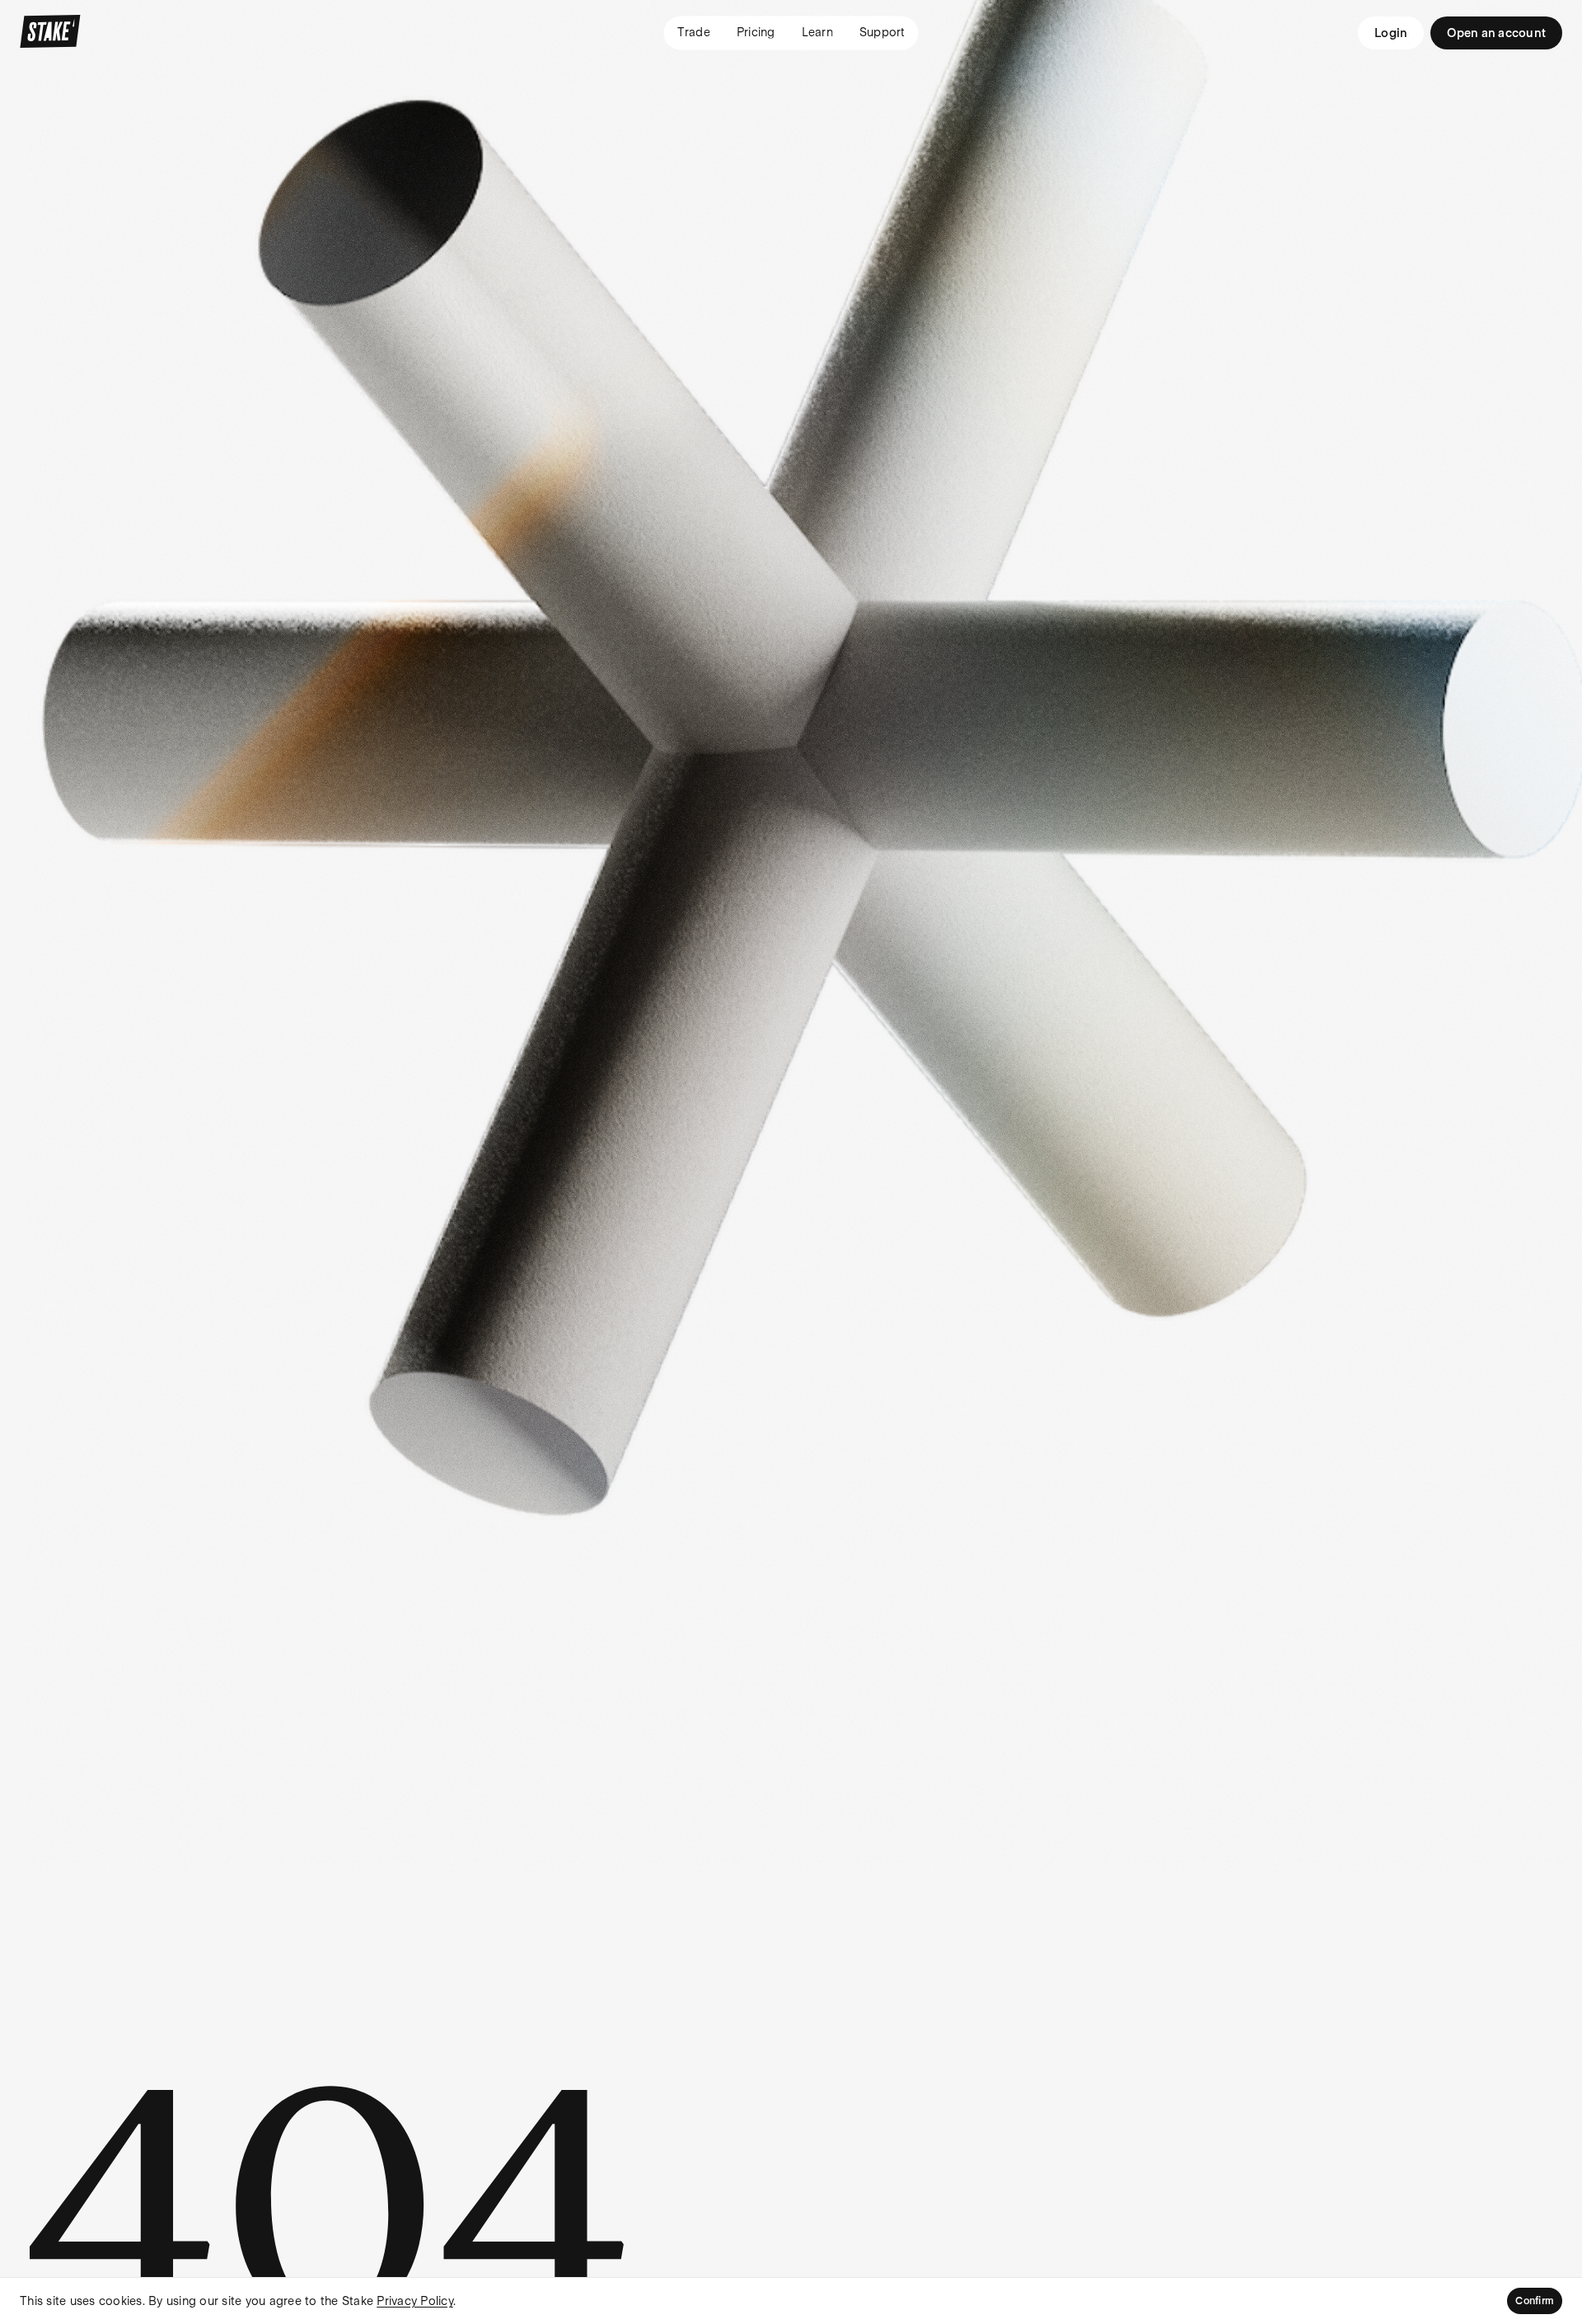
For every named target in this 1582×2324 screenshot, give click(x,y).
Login (1391, 33)
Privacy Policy (415, 2301)
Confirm (1535, 2301)
